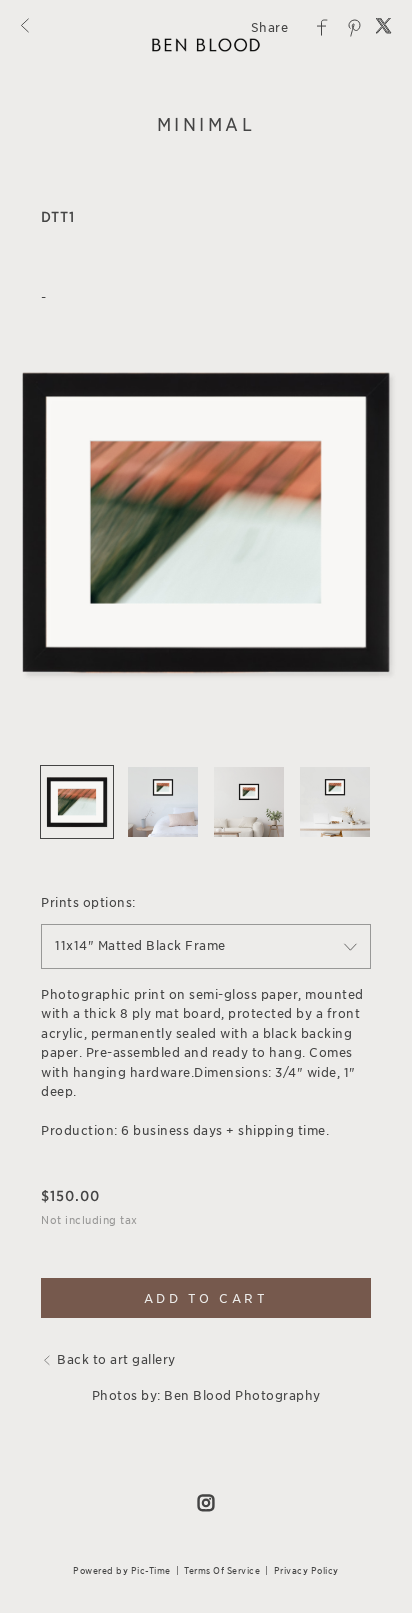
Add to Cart (206, 1298)
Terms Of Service (222, 1570)
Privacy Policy (306, 1570)
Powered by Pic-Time (122, 1570)
